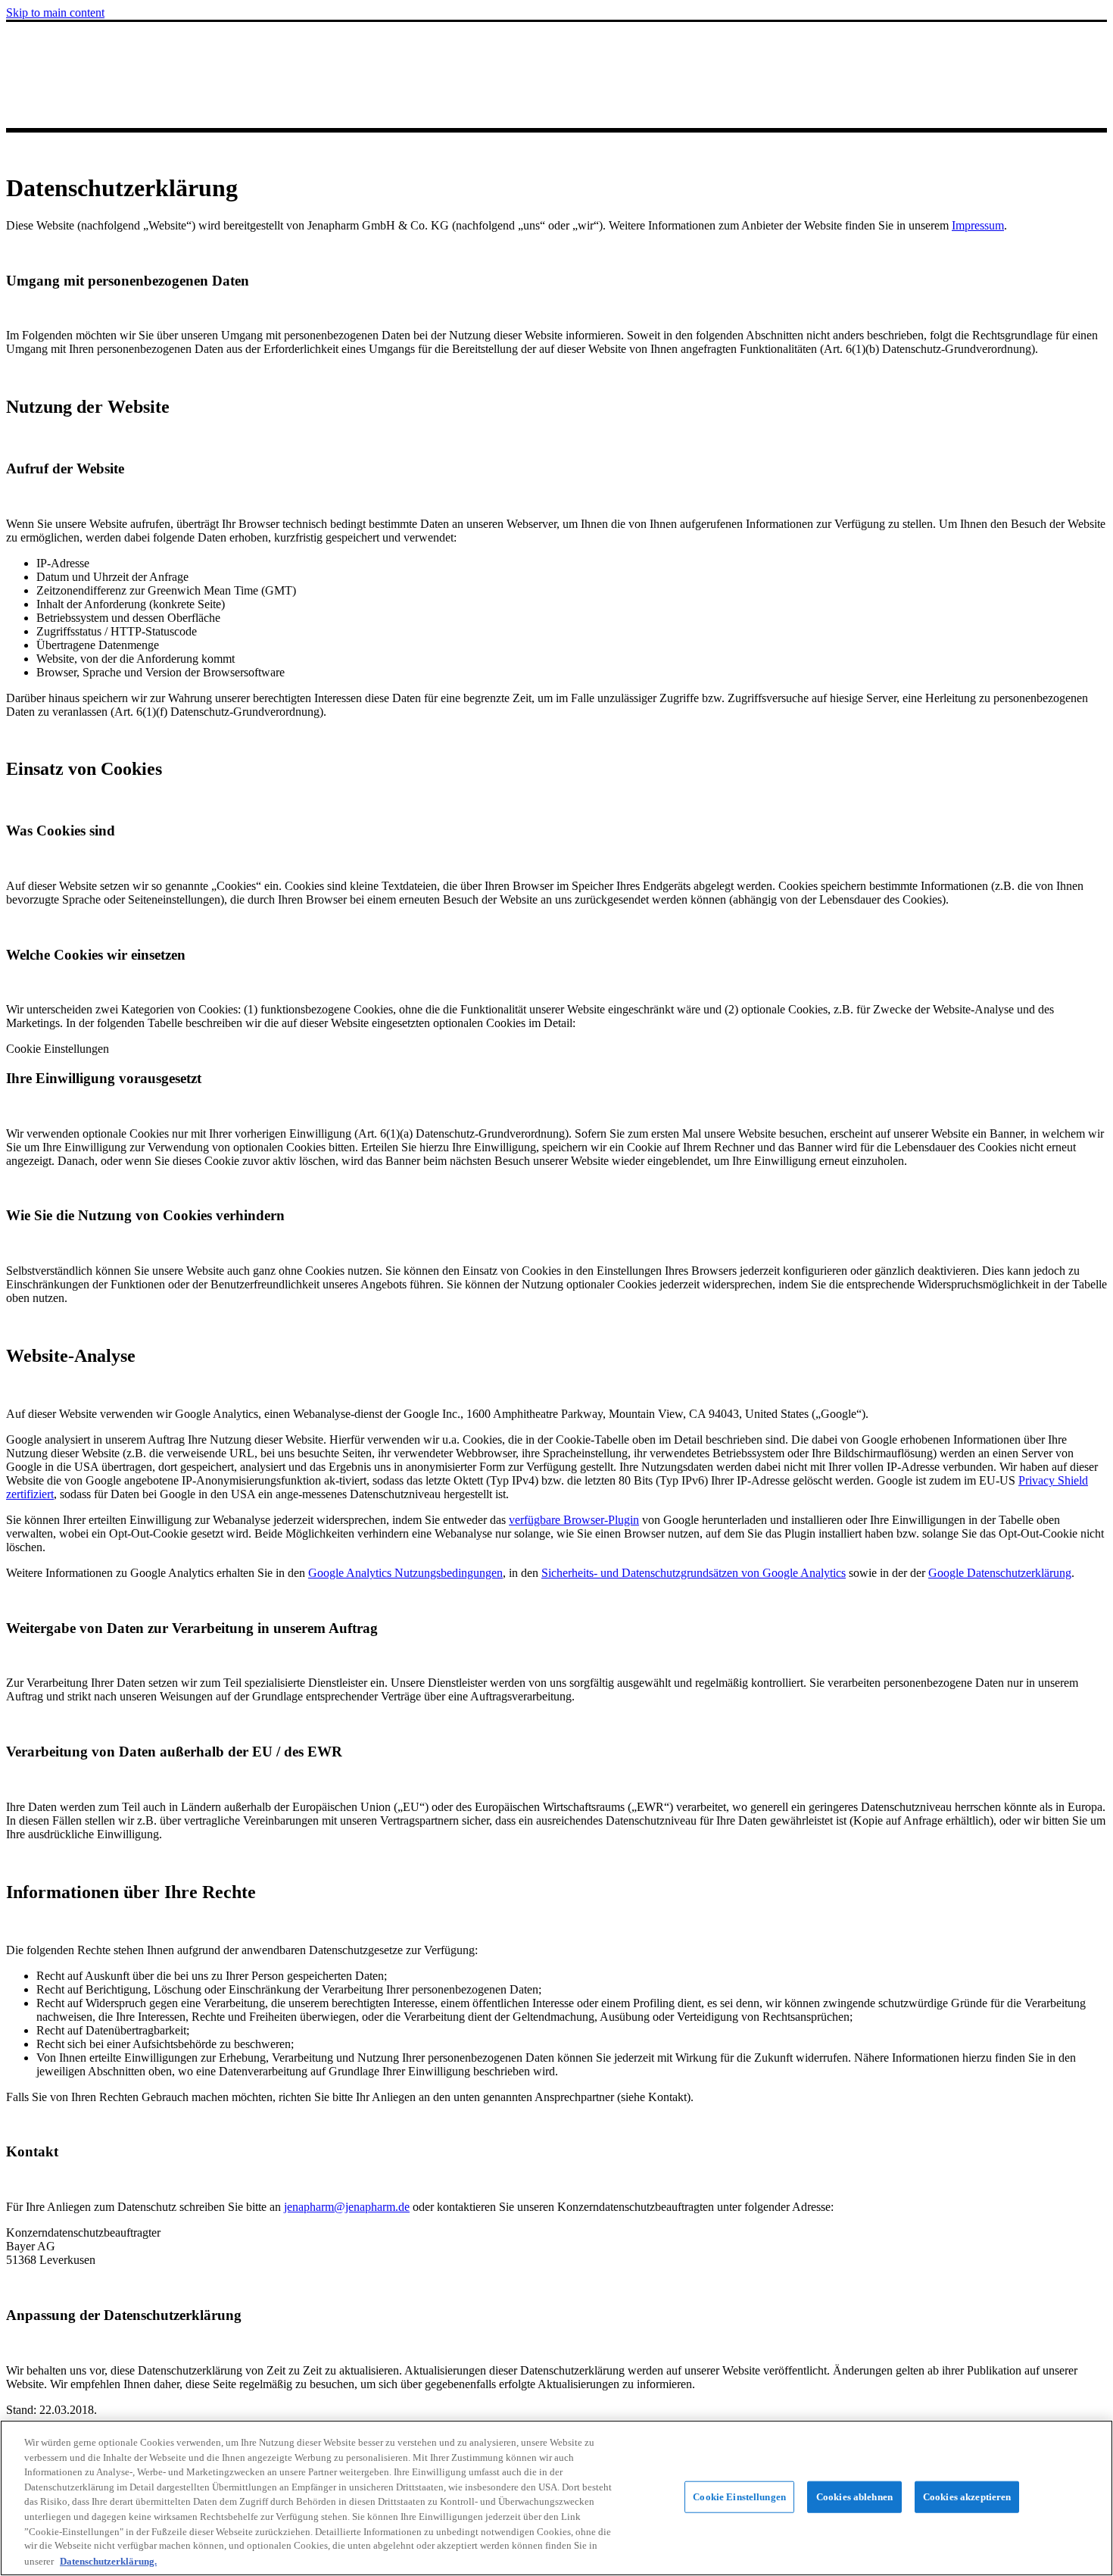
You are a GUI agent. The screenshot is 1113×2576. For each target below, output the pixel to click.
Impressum (978, 225)
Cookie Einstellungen (739, 2497)
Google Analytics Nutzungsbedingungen (405, 1573)
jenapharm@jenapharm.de (347, 2207)
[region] (556, 2498)
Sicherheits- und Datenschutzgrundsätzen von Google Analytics (694, 1573)
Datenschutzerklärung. (108, 2560)
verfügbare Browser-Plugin (574, 1520)
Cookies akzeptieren (967, 2497)
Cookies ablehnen (854, 2497)
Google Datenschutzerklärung (1000, 1573)
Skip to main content (55, 12)
